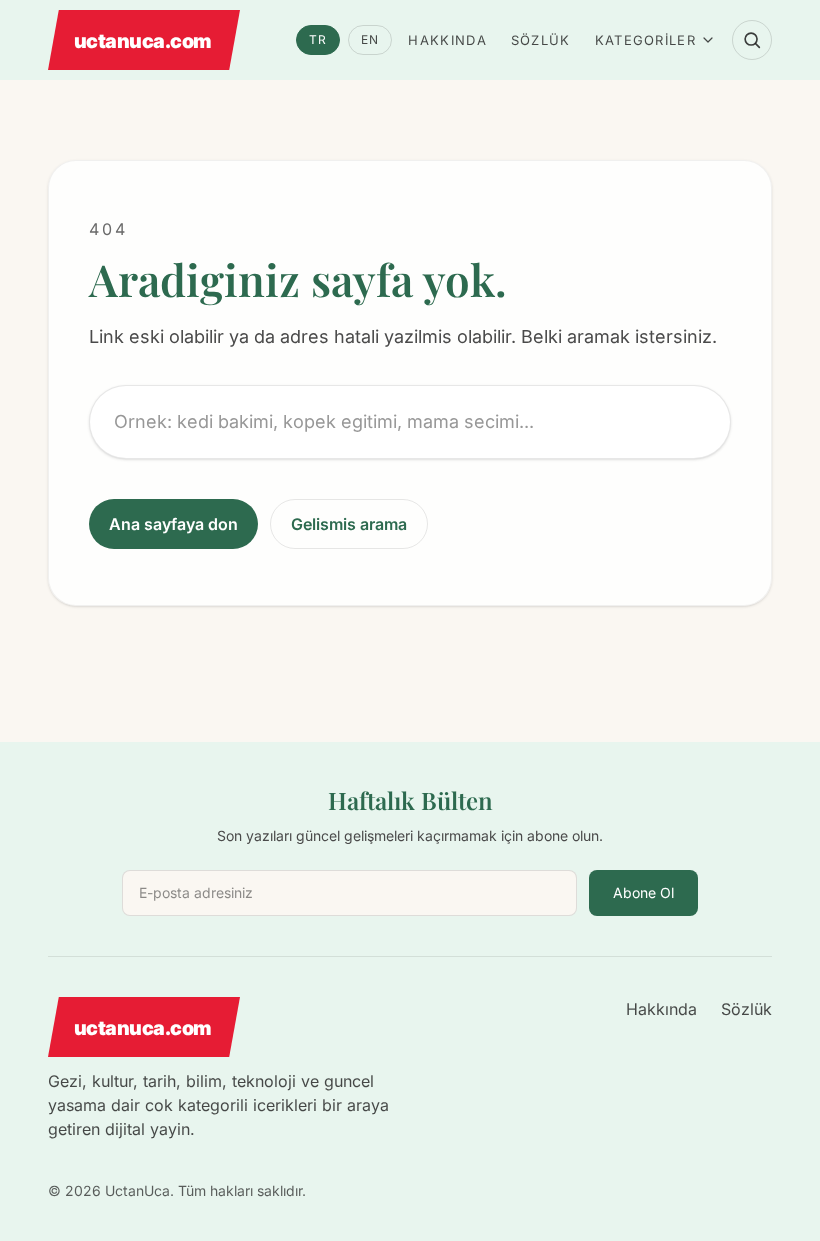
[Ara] (752, 40)
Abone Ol (643, 892)
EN (370, 39)
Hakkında (447, 40)
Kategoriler (645, 40)
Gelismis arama (349, 524)
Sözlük (541, 40)
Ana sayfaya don (173, 524)
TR (318, 39)
